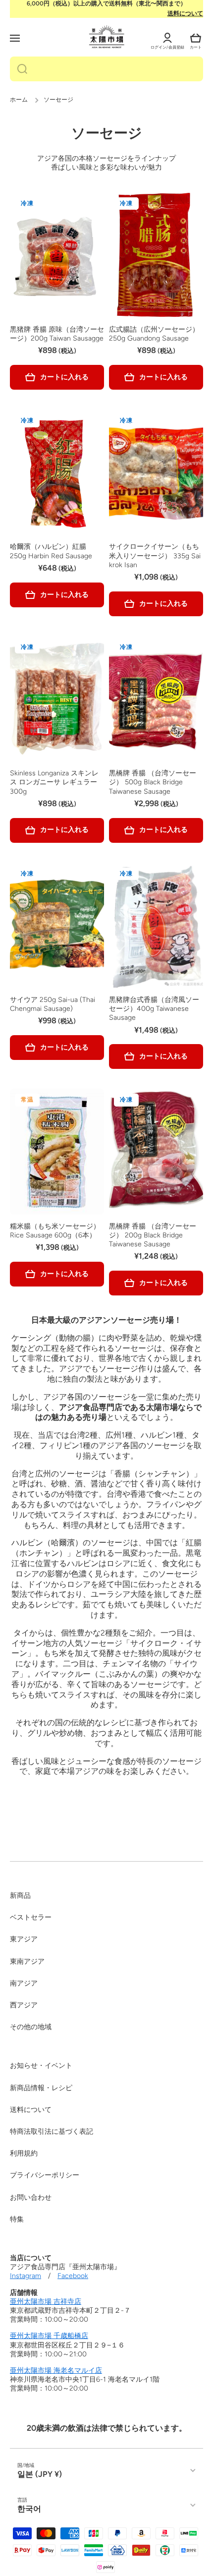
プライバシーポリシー (45, 2175)
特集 (17, 2219)
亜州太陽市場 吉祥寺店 (46, 2302)
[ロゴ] (107, 37)
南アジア (24, 1983)
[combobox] (106, 69)
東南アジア (27, 1961)
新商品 (20, 1896)
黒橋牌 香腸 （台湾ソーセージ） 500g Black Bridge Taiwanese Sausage (153, 782)
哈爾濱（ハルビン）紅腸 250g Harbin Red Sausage (51, 551)
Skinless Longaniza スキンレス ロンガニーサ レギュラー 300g (54, 782)
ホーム (19, 100)
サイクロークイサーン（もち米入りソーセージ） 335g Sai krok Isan (155, 556)
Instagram (26, 2276)
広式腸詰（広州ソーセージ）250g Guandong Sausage (154, 334)
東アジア (24, 1939)
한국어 (29, 2509)
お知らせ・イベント (41, 2066)
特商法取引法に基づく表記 (52, 2132)
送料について (185, 13)
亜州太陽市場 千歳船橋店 (49, 2336)
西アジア (24, 2005)
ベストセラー (31, 1917)
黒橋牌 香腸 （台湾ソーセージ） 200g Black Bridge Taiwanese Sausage (153, 1235)
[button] (196, 38)
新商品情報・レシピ (41, 2088)
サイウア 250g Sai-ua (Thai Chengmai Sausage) (53, 1004)
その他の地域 (31, 2027)
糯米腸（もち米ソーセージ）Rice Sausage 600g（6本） (55, 1231)
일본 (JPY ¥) (40, 2474)
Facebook (73, 2276)
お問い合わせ (31, 2197)
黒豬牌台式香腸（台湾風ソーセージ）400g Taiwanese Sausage (154, 1009)
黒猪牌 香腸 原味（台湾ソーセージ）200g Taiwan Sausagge (57, 334)
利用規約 (24, 2153)
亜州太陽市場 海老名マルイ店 (56, 2371)
